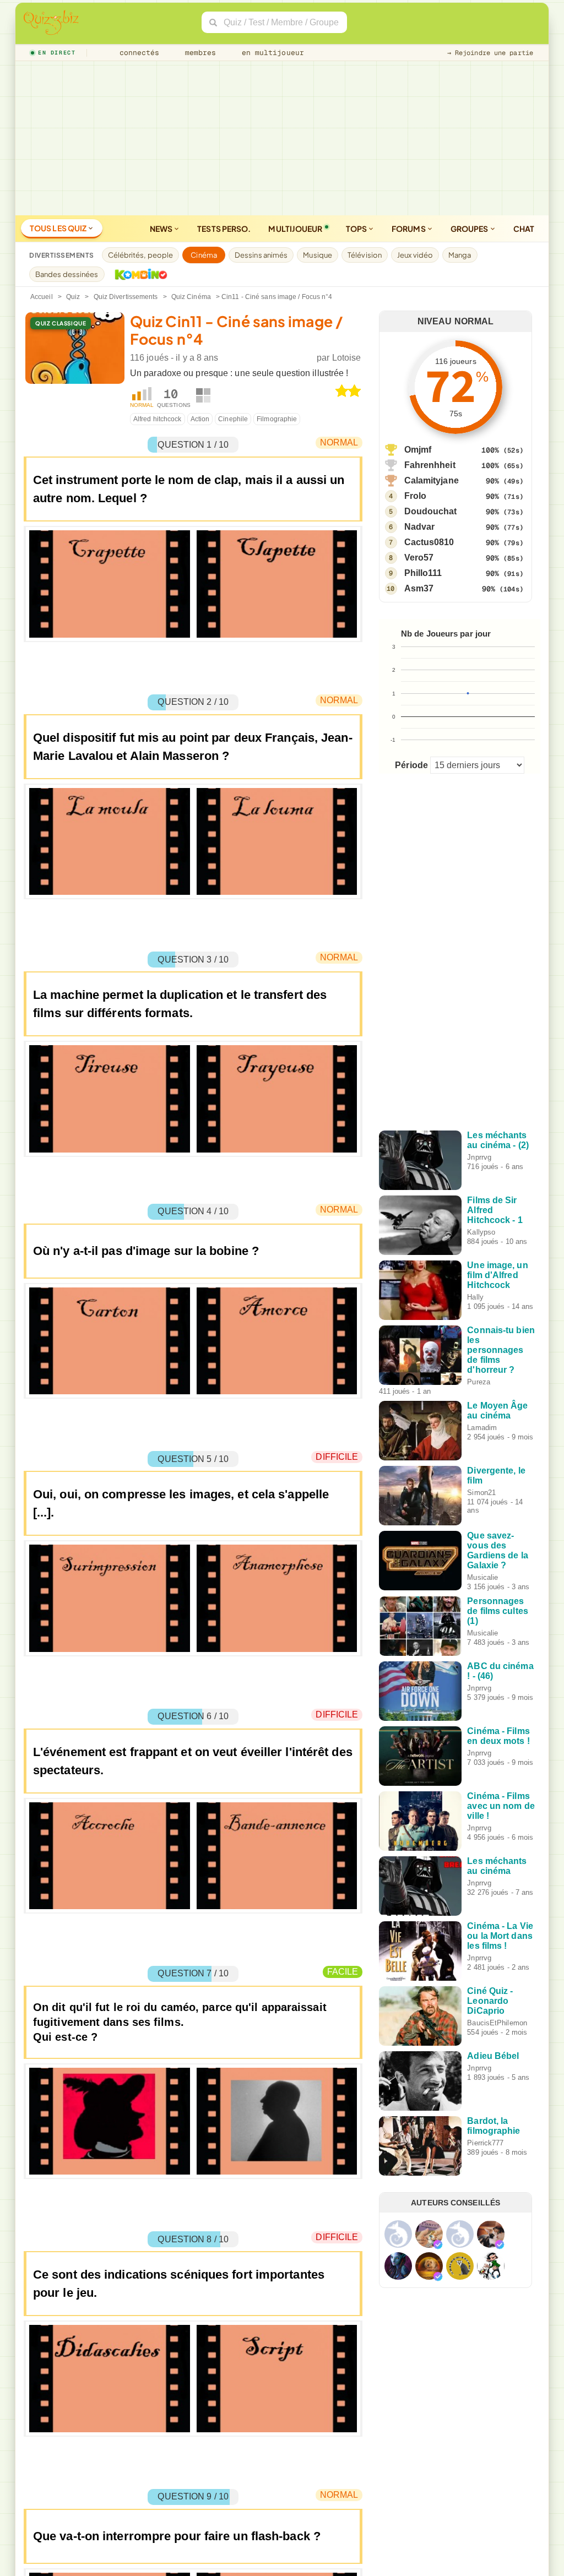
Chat (524, 229)
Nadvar (420, 527)
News (162, 229)
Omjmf (418, 450)
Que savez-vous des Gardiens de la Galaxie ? (497, 1550)
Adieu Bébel (493, 2056)
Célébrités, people (141, 255)
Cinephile (233, 419)
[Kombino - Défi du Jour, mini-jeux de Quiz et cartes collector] (138, 274)
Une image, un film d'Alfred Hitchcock (497, 1275)
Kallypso (481, 1232)
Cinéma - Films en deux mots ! (498, 1736)
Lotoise (347, 358)
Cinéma (204, 255)
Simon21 (481, 1493)
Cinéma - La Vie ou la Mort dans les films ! (500, 1936)
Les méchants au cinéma (497, 1866)
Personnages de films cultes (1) (498, 1611)
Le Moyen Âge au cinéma (497, 1411)
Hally (475, 1297)
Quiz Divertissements (126, 297)
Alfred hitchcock (158, 419)
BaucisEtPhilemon (497, 2023)
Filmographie (277, 419)
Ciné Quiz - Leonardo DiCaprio (490, 2001)
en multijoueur (270, 53)
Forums (409, 229)
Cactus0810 (429, 542)
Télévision (365, 255)
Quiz (73, 297)
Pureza (479, 1382)
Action (200, 419)
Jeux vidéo (415, 255)
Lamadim (482, 1428)
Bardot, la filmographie (493, 2126)
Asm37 (419, 588)
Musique (318, 255)
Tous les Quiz (59, 228)
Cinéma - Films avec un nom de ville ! (501, 1806)
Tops (357, 229)
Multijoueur (295, 229)
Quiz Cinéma (191, 297)
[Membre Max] (438, 2245)
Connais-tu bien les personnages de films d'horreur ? (501, 1350)
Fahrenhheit (430, 465)
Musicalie (482, 1577)
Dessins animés (261, 255)
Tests (224, 229)
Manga (460, 255)
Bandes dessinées (67, 274)
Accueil (42, 297)
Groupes (470, 229)
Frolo (416, 496)
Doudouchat (431, 511)
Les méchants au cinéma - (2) (498, 1140)
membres (199, 53)
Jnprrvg (479, 1157)
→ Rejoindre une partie (490, 53)
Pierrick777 (485, 2143)
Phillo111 (423, 573)
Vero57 (419, 558)
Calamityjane (432, 480)
